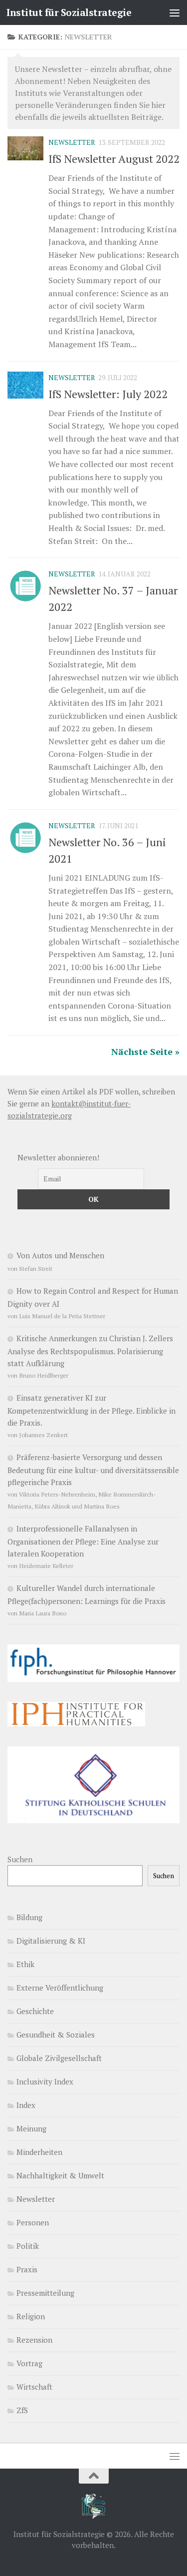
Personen (33, 2222)
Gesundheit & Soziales (56, 2035)
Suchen (20, 1859)
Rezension (34, 2340)
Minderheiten (39, 2152)
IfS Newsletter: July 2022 (108, 394)
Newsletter (72, 142)
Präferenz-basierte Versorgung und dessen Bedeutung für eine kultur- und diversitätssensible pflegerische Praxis (93, 1470)
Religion (31, 2316)
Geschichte (35, 2011)
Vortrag (29, 2363)
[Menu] (175, 12)
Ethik (25, 1964)
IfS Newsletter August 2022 (114, 159)
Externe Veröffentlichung (60, 1988)
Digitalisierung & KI (51, 1941)
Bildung (29, 1917)
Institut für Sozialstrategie (69, 12)
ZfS (22, 2410)
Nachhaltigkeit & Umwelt (60, 2175)
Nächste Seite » (145, 1051)
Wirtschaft (34, 2387)
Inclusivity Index (45, 2081)
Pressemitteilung (45, 2293)
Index (26, 2105)
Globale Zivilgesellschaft (59, 2058)
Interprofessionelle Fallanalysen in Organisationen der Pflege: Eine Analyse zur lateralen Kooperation (83, 1541)
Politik (28, 2246)
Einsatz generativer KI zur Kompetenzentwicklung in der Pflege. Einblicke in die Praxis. (92, 1410)
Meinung (31, 2128)
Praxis (27, 2269)
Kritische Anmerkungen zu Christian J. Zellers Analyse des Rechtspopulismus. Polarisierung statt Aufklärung (90, 1351)
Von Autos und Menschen (60, 1255)
